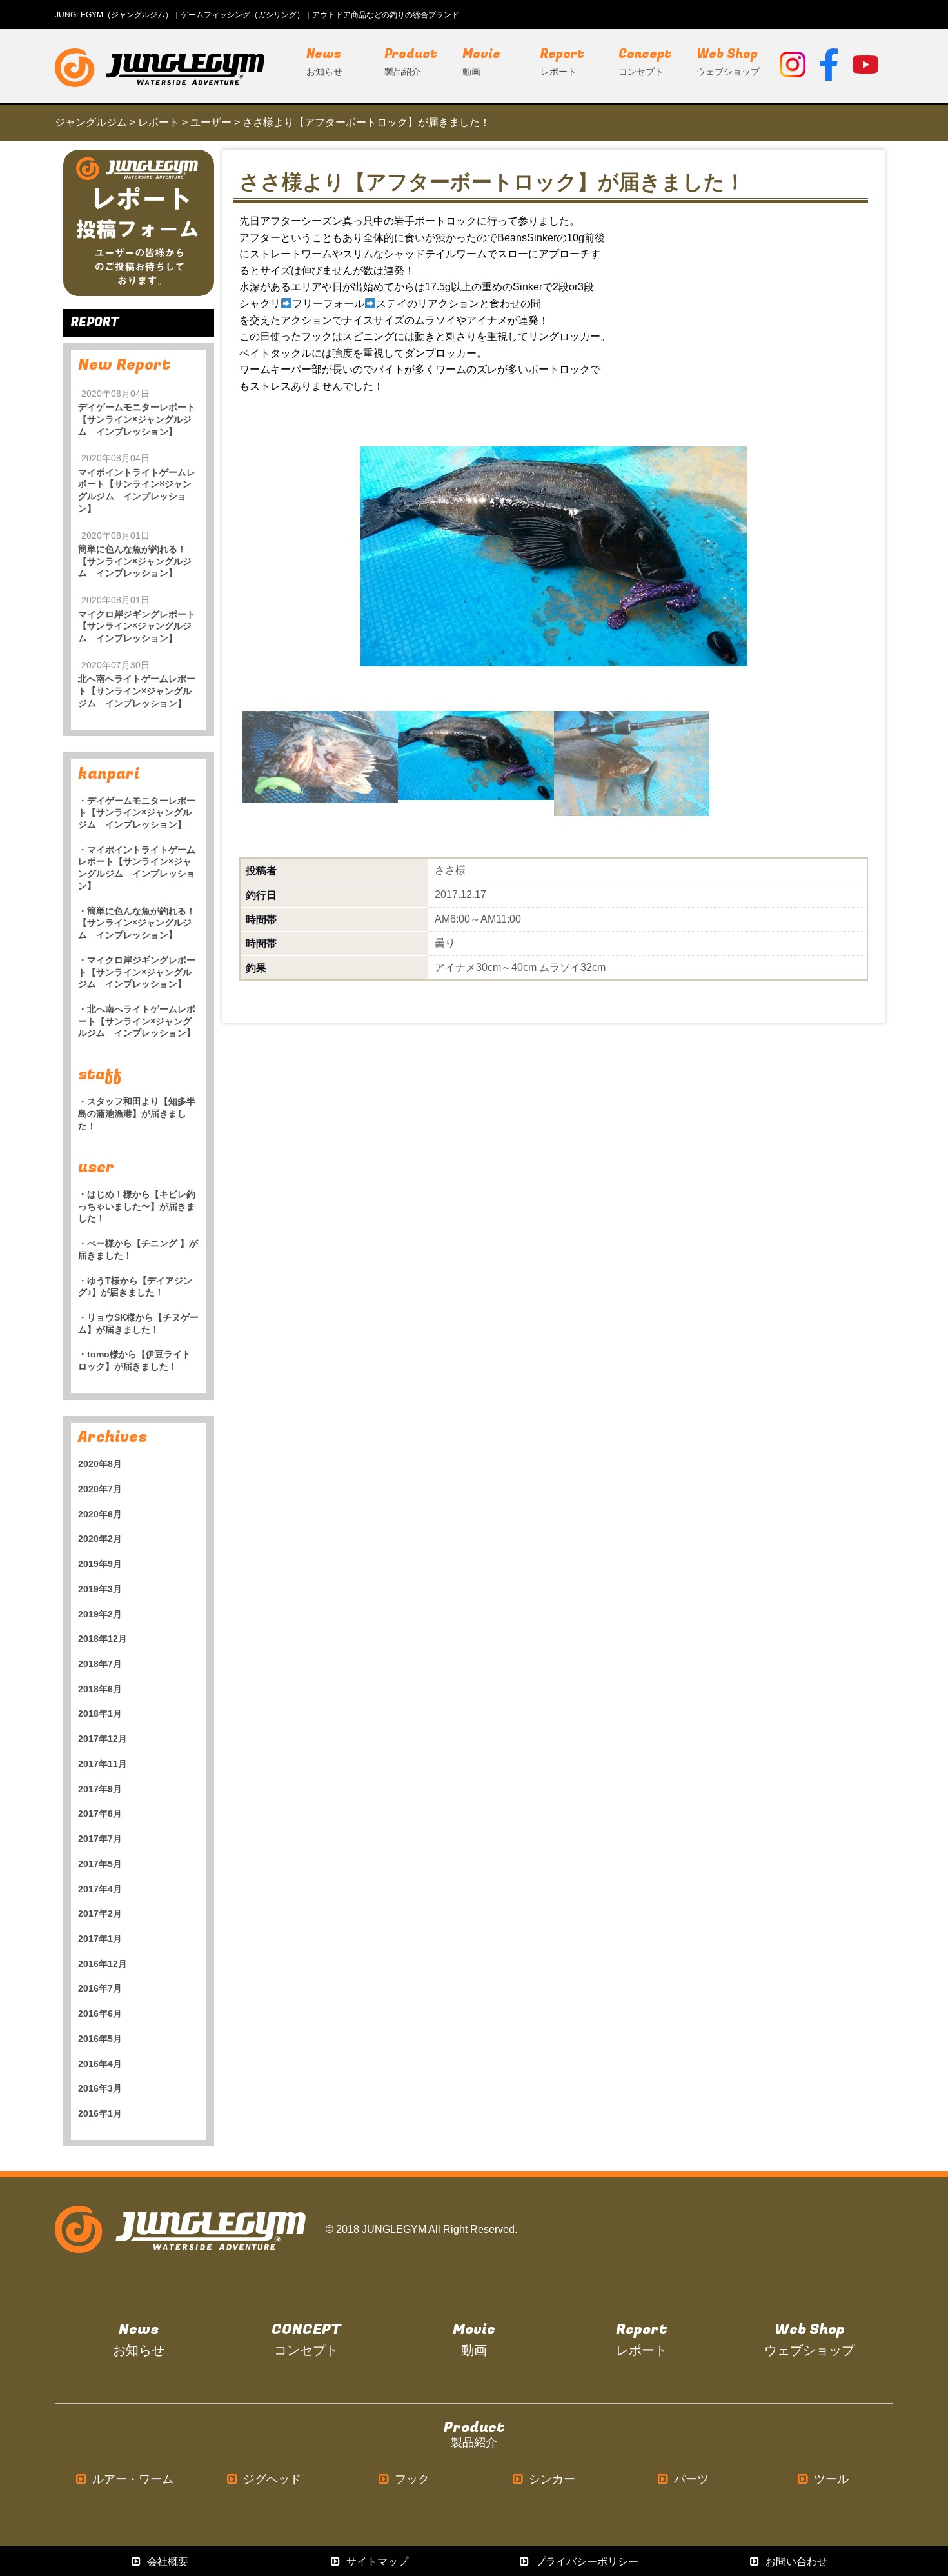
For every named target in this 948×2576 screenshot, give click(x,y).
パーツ (691, 2480)
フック (412, 2480)
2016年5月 (100, 2039)
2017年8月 (100, 1813)
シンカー (552, 2480)
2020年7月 (100, 1489)
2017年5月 (100, 1864)
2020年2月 (100, 1539)
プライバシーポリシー (587, 2561)
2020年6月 (100, 1514)
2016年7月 (100, 1988)
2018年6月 (100, 1689)
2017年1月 (100, 1939)
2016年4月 (100, 2064)
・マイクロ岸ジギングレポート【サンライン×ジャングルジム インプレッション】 (137, 972)
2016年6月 (100, 2013)
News (139, 2340)
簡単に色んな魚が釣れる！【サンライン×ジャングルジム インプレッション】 (135, 561)
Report (642, 2340)
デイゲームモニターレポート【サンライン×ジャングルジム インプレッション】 (137, 419)
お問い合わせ (796, 2561)
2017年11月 (103, 1764)
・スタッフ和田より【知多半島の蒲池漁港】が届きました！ (137, 1113)
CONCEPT (306, 2340)
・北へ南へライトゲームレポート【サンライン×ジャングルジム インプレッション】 (137, 1021)
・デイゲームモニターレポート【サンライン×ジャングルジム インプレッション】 (137, 813)
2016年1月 (100, 2113)
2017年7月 (100, 1839)
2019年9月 (100, 1564)
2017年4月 (100, 1889)
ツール (831, 2480)
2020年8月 (100, 1464)
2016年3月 (100, 2088)
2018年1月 (100, 1713)
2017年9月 (100, 1789)
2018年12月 (103, 1639)
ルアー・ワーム (133, 2480)
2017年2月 (100, 1913)
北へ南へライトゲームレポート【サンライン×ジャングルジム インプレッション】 (137, 691)
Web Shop (809, 2340)
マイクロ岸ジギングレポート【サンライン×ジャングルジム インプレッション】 (137, 626)
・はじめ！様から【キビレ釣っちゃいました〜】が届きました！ (137, 1206)
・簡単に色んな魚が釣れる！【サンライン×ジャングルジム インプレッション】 (137, 923)
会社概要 (168, 2561)
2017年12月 (103, 1739)
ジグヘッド (272, 2480)
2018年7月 (100, 1664)
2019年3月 (100, 1589)
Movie (474, 2340)
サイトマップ (377, 2561)
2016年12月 (103, 1964)
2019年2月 (100, 1614)
